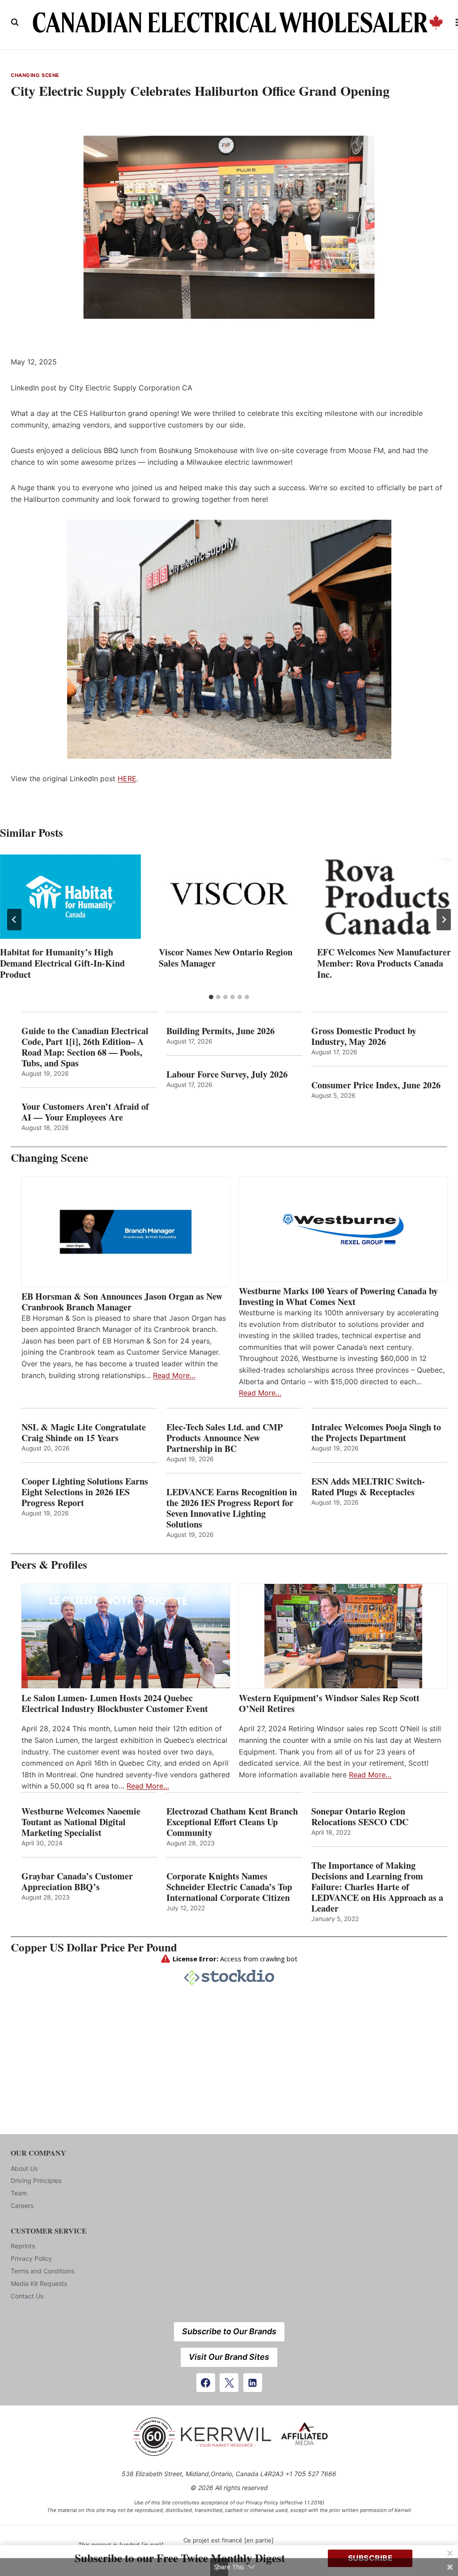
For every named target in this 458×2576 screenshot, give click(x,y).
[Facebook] (206, 2383)
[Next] (444, 920)
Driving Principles (36, 2180)
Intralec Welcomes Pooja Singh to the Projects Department (376, 1433)
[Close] (450, 2553)
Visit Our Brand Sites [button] (229, 2357)
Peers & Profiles (49, 1564)
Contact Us (27, 2296)
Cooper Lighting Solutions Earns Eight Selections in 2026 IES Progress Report (85, 1492)
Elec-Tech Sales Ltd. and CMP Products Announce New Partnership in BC (225, 1438)
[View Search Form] (15, 22)
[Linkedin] (253, 2383)
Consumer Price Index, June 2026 (376, 1085)
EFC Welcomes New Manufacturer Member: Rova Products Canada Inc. (384, 963)
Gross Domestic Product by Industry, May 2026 (364, 1036)
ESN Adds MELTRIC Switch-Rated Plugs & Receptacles (368, 1487)
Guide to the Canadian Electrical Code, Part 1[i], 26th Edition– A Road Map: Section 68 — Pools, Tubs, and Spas (85, 1047)
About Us (24, 2168)
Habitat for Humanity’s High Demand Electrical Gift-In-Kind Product (62, 963)
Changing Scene (35, 75)
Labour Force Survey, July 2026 (227, 1074)
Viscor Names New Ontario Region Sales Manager (226, 958)
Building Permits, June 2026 (221, 1031)
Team (19, 2193)
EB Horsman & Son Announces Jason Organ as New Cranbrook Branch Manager (122, 1302)
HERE (127, 779)
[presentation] (70, 897)
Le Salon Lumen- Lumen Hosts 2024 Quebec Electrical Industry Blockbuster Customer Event (115, 1703)
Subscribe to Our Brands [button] (229, 2331)
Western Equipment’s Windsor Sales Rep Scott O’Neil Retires (329, 1703)
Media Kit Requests (39, 2283)
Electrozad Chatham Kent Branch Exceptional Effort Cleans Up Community (232, 1822)
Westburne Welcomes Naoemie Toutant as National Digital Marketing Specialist (81, 1822)
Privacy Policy (31, 2258)
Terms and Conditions (42, 2271)
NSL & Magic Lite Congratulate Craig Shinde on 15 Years (84, 1433)
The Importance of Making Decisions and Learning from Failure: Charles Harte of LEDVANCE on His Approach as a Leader (377, 1887)
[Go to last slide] (14, 920)
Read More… (174, 1375)
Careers (22, 2206)
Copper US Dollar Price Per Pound (94, 1947)
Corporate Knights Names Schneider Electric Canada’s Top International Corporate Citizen (229, 1887)
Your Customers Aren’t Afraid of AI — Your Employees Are (85, 1112)
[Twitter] (229, 2383)
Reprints (23, 2246)
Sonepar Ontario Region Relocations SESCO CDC (360, 1817)
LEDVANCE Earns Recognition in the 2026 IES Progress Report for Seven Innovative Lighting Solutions (232, 1508)
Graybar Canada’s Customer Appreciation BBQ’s (77, 1882)
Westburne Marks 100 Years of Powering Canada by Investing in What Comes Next (338, 1297)
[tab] (211, 997)
